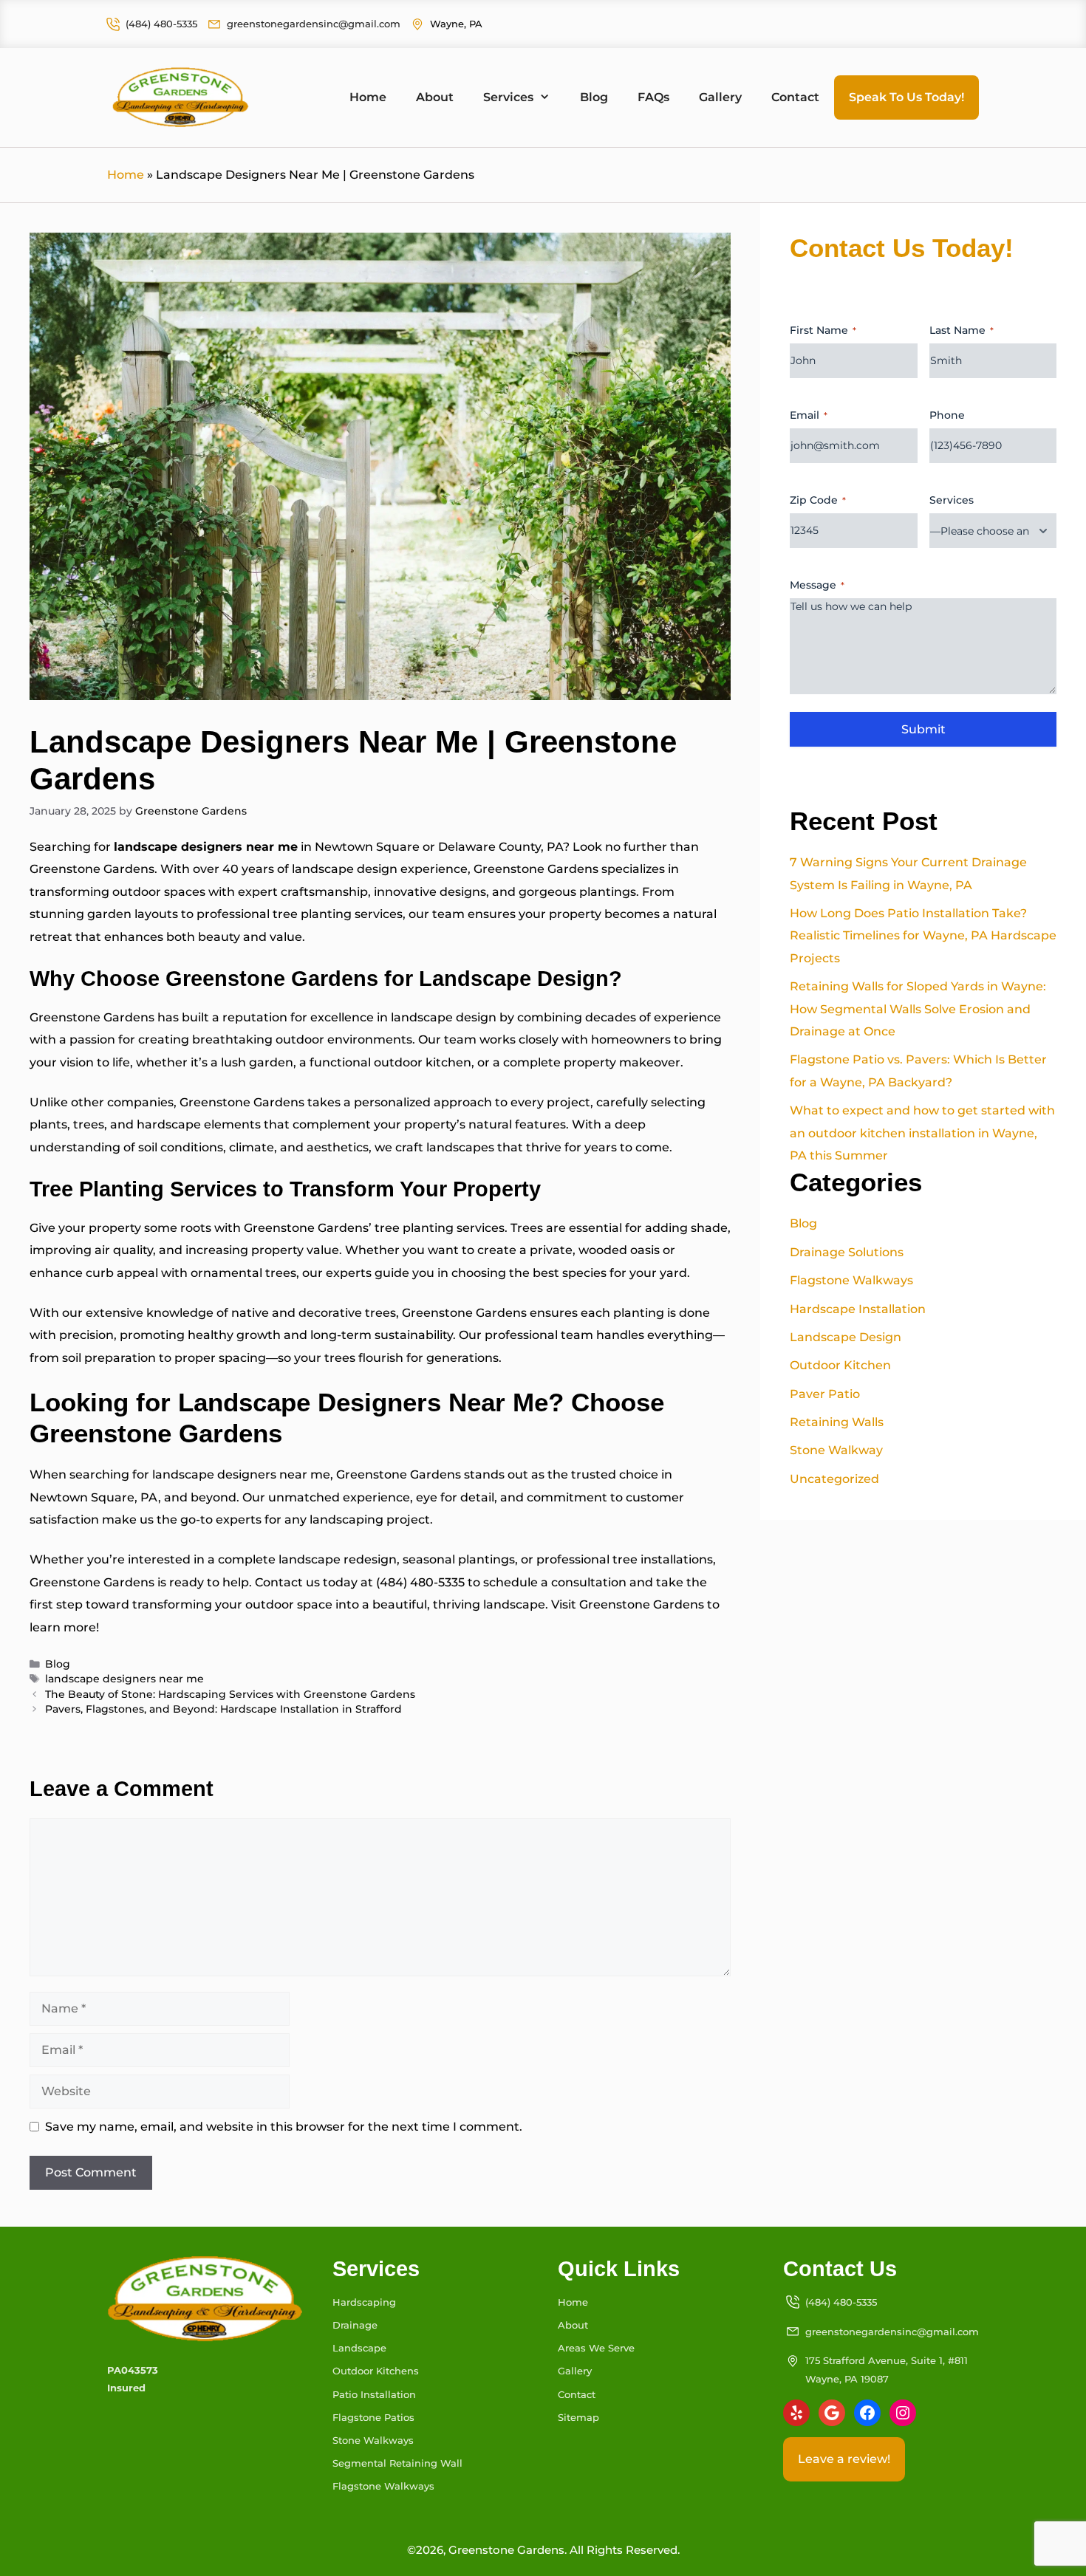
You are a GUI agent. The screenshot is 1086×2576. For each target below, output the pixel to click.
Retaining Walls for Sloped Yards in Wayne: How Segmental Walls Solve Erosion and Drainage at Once (918, 1009)
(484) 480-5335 (161, 24)
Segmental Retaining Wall (397, 2463)
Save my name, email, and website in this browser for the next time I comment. (284, 2127)
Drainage (355, 2325)
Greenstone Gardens (92, 869)
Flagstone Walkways (851, 1280)
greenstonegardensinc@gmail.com (314, 24)
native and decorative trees (312, 1313)
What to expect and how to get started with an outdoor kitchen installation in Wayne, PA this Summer (922, 1133)
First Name (823, 330)
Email (809, 415)
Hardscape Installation (858, 1309)
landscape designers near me (124, 1679)
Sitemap (578, 2417)
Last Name (962, 330)
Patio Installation (374, 2394)
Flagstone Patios (373, 2417)
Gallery (720, 97)
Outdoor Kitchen (840, 1365)
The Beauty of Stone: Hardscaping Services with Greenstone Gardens (230, 1694)
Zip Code (818, 500)
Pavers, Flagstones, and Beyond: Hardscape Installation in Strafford (223, 1709)
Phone (947, 415)
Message (817, 585)
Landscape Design (846, 1337)
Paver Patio (825, 1394)
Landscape (359, 2348)
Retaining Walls (837, 1422)
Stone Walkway (836, 1450)
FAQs (653, 97)
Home (368, 97)
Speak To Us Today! (906, 97)
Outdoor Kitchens (376, 2371)
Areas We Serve (596, 2348)
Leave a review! (844, 2459)
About (435, 97)
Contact (795, 97)
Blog (594, 97)
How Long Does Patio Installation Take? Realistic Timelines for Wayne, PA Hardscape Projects (923, 936)
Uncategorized (834, 1479)
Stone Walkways (373, 2440)
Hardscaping (364, 2302)
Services (508, 97)
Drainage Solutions (847, 1252)
